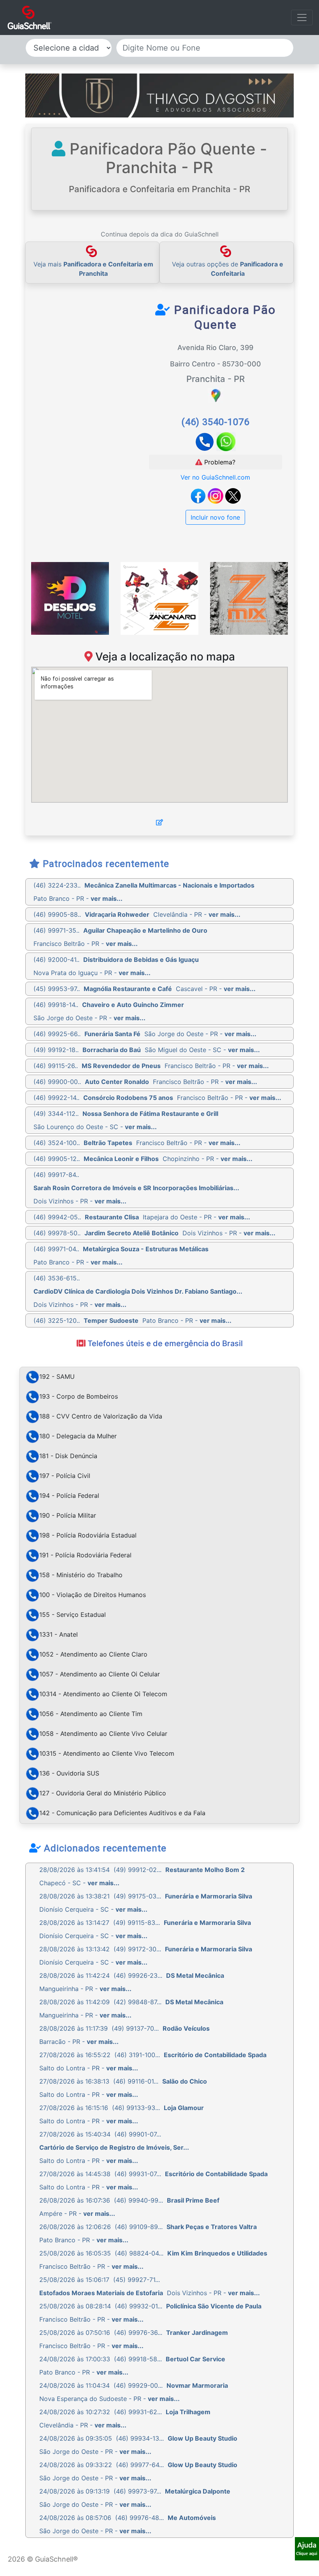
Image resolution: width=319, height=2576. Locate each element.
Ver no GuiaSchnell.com (215, 477)
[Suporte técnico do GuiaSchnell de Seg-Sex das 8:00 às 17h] (307, 2549)
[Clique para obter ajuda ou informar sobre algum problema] (307, 2548)
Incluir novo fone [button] (215, 517)
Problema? (219, 462)
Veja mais (93, 269)
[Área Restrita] (159, 822)
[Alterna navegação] (302, 18)
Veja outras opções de (228, 269)
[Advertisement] (102, 361)
